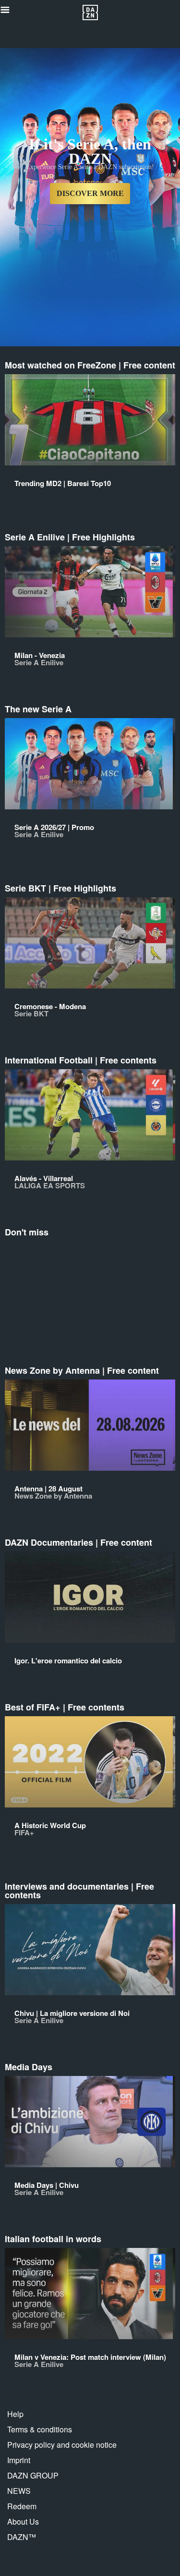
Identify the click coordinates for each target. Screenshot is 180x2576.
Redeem (22, 2506)
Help (15, 2414)
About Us (23, 2521)
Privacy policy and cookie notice (62, 2445)
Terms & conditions (40, 2429)
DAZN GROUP (33, 2475)
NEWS (19, 2491)
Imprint (19, 2460)
